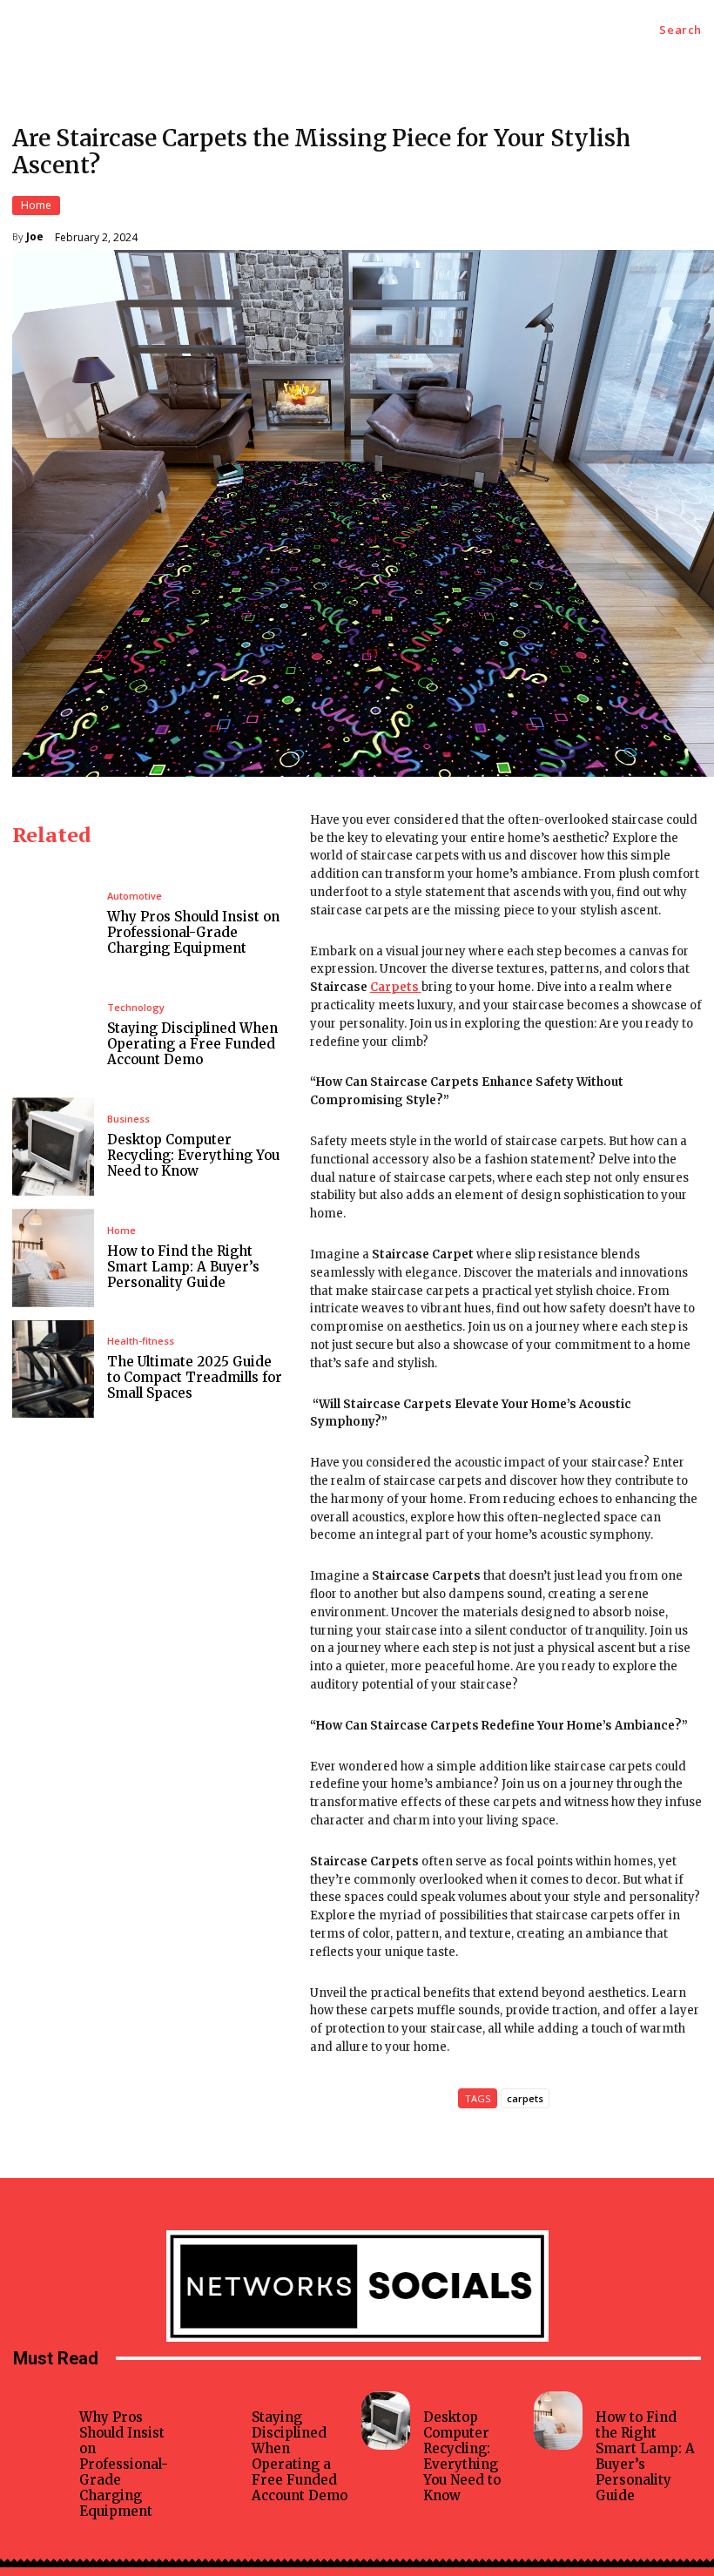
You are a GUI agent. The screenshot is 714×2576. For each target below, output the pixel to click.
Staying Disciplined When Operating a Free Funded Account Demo (192, 1044)
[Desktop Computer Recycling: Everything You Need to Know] (53, 1146)
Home (36, 205)
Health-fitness (141, 1341)
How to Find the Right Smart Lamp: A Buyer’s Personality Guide (183, 1267)
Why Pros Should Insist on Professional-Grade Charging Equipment (193, 932)
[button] (680, 30)
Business (128, 1119)
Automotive (135, 896)
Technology (136, 1007)
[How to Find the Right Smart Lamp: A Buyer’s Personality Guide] (53, 1258)
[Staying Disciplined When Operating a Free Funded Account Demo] (53, 1035)
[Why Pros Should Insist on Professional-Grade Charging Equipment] (53, 924)
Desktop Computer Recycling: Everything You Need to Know (193, 1155)
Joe (35, 237)
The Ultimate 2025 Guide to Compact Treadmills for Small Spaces (195, 1377)
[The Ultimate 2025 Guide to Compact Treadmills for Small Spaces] (53, 1369)
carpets (525, 2098)
